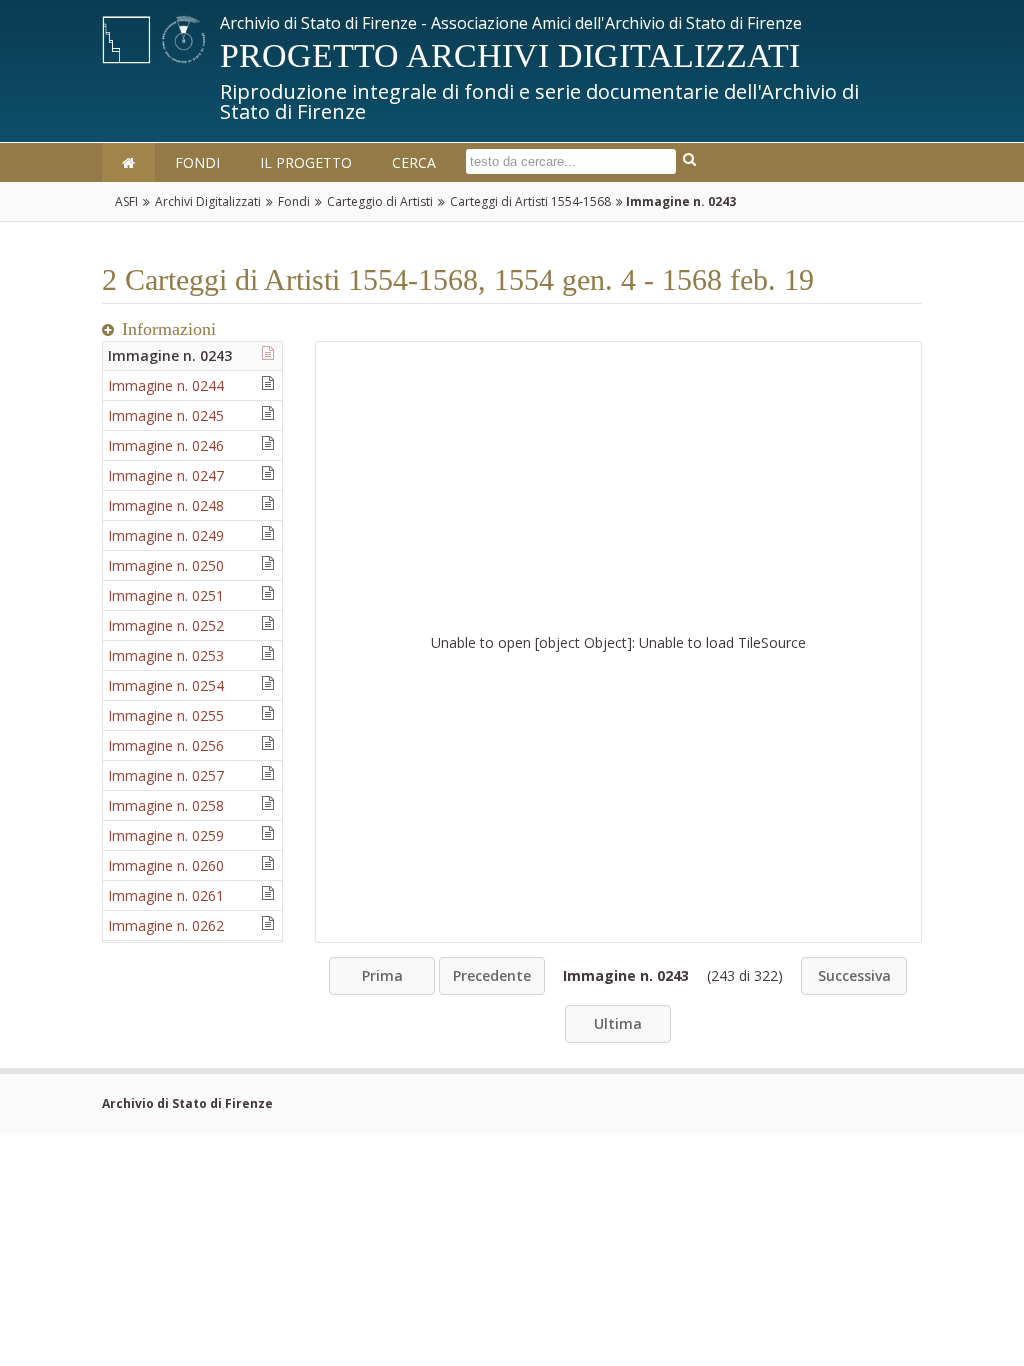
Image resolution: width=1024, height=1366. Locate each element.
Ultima (618, 1023)
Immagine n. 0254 (166, 685)
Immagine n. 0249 (166, 535)
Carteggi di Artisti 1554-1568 (530, 201)
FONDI (197, 162)
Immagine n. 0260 (166, 865)
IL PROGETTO (306, 162)
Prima (382, 975)
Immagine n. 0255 (166, 715)
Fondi (294, 201)
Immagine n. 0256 (166, 745)
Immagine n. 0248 (166, 505)
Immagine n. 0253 (166, 655)
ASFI (126, 201)
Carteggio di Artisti (380, 201)
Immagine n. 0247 (166, 475)
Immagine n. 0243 (170, 355)
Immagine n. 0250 (166, 565)
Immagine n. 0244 (166, 385)
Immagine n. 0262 (166, 925)
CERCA (414, 162)
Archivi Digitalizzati (208, 201)
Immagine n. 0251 (166, 595)
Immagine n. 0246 (166, 445)
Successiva (854, 975)
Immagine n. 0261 (166, 895)
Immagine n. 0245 (166, 415)
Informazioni (169, 329)
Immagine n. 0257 (166, 775)
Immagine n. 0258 (166, 805)
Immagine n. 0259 (166, 835)
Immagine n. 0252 (166, 625)
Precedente (492, 975)
